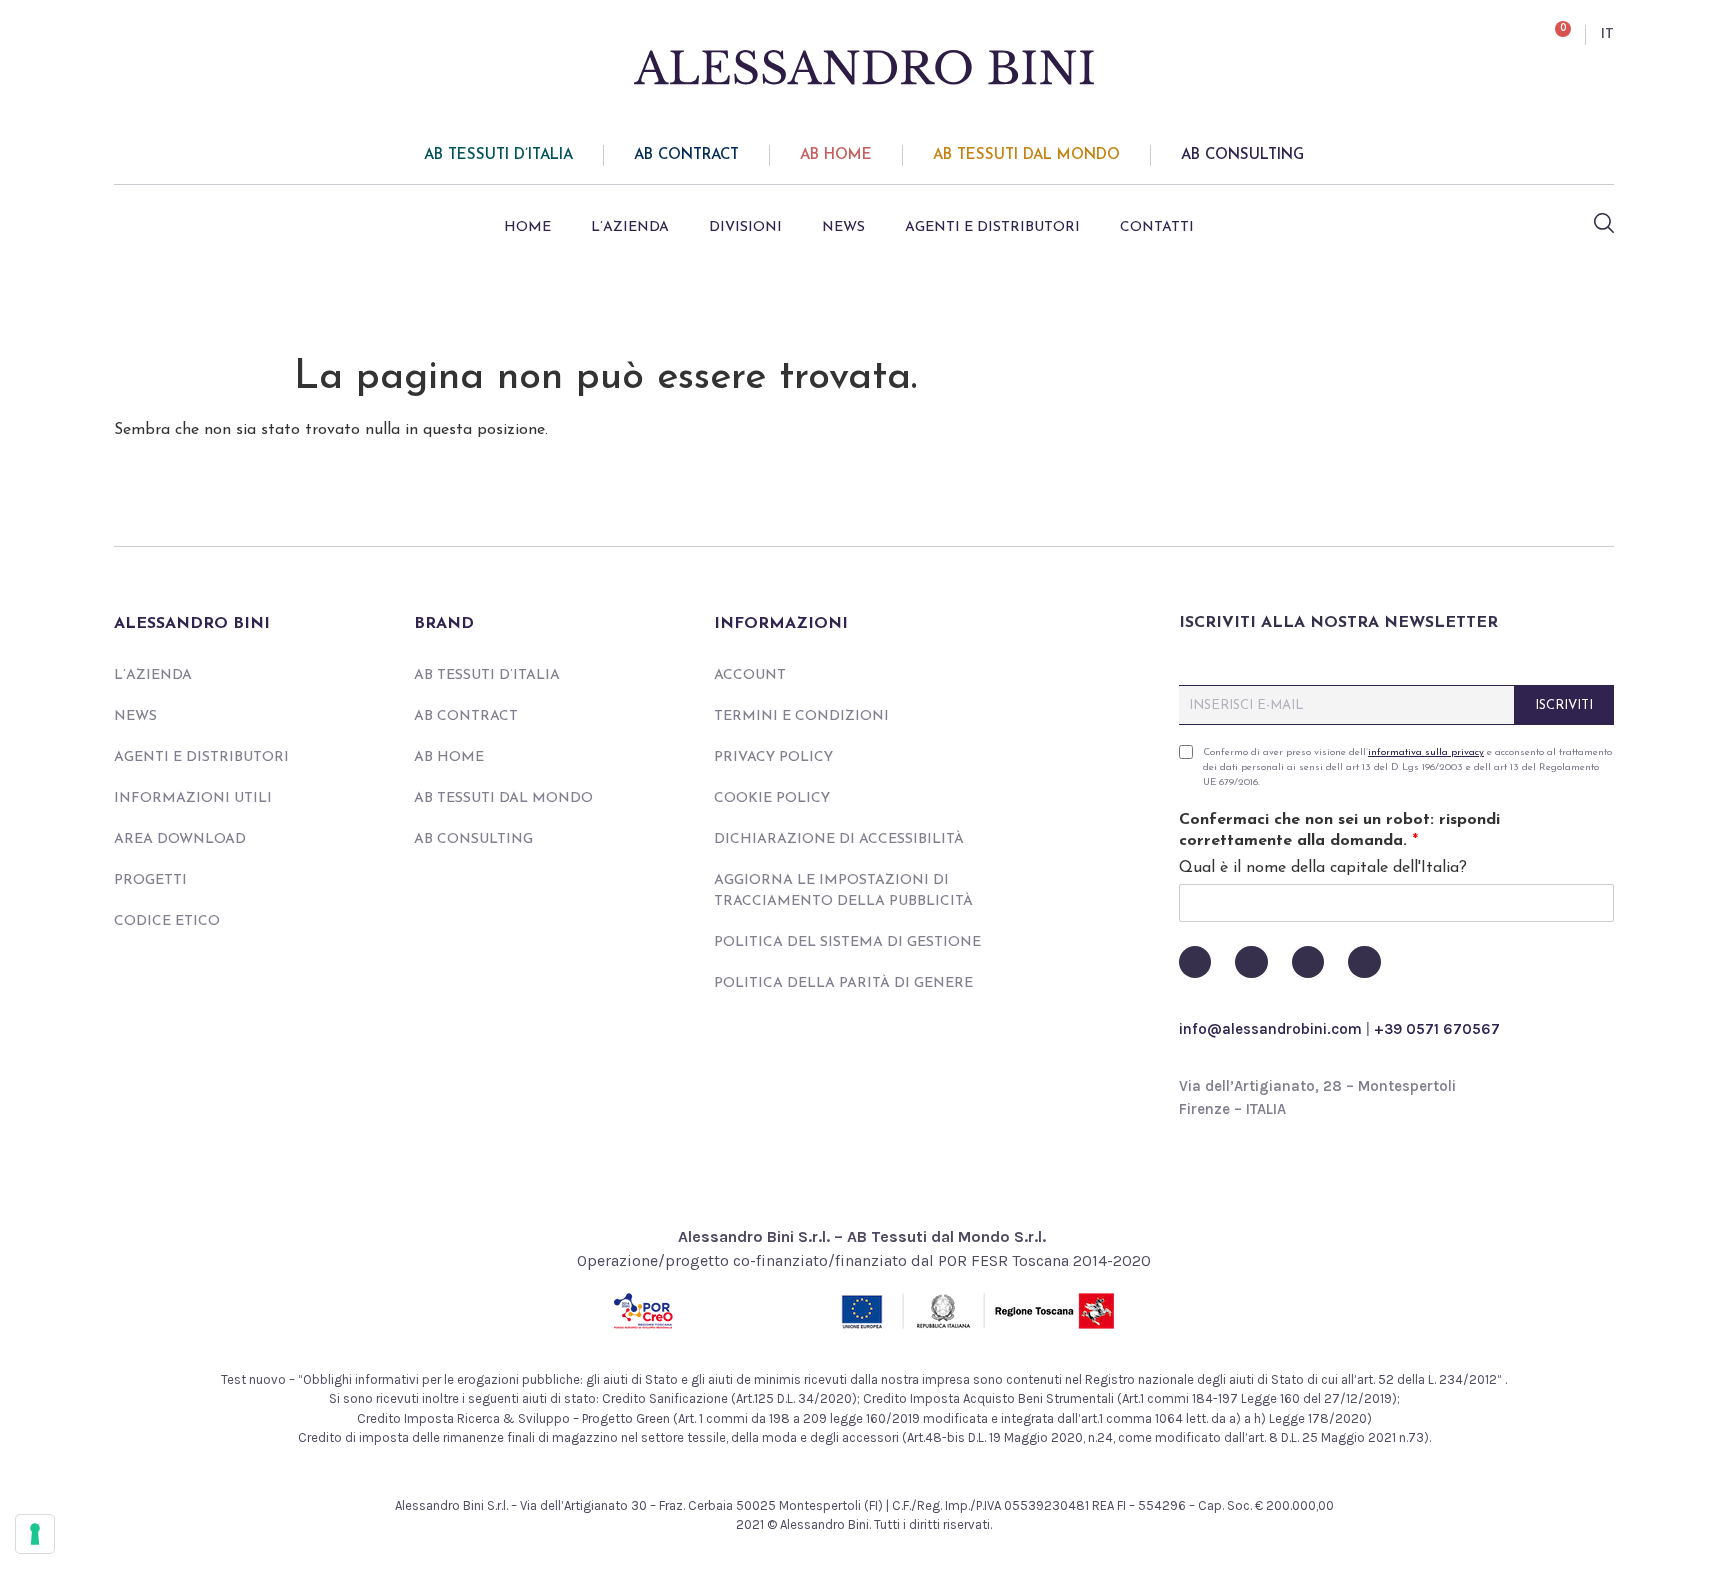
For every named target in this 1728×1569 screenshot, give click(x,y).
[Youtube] (1251, 962)
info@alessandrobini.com (1270, 1029)
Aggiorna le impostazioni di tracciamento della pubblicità (843, 891)
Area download (180, 839)
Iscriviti (1564, 705)
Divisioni (745, 227)
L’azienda (630, 227)
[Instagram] (1308, 962)
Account (750, 675)
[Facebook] (1195, 962)
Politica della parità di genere (843, 983)
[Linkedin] (1364, 962)
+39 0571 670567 (1437, 1029)
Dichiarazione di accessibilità (839, 839)
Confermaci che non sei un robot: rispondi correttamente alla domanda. (1339, 830)
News (843, 227)
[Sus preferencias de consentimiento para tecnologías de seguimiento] (35, 1534)
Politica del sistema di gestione (847, 942)
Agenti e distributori (992, 227)
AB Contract (686, 155)
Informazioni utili (193, 798)
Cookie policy (772, 798)
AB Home (836, 155)
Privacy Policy (773, 757)
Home (527, 227)
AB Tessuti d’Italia (498, 155)
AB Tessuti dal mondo (1026, 155)
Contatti (1157, 227)
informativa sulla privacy (1426, 752)
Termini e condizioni (801, 716)
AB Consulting (1242, 155)
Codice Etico (167, 921)
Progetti (150, 880)
